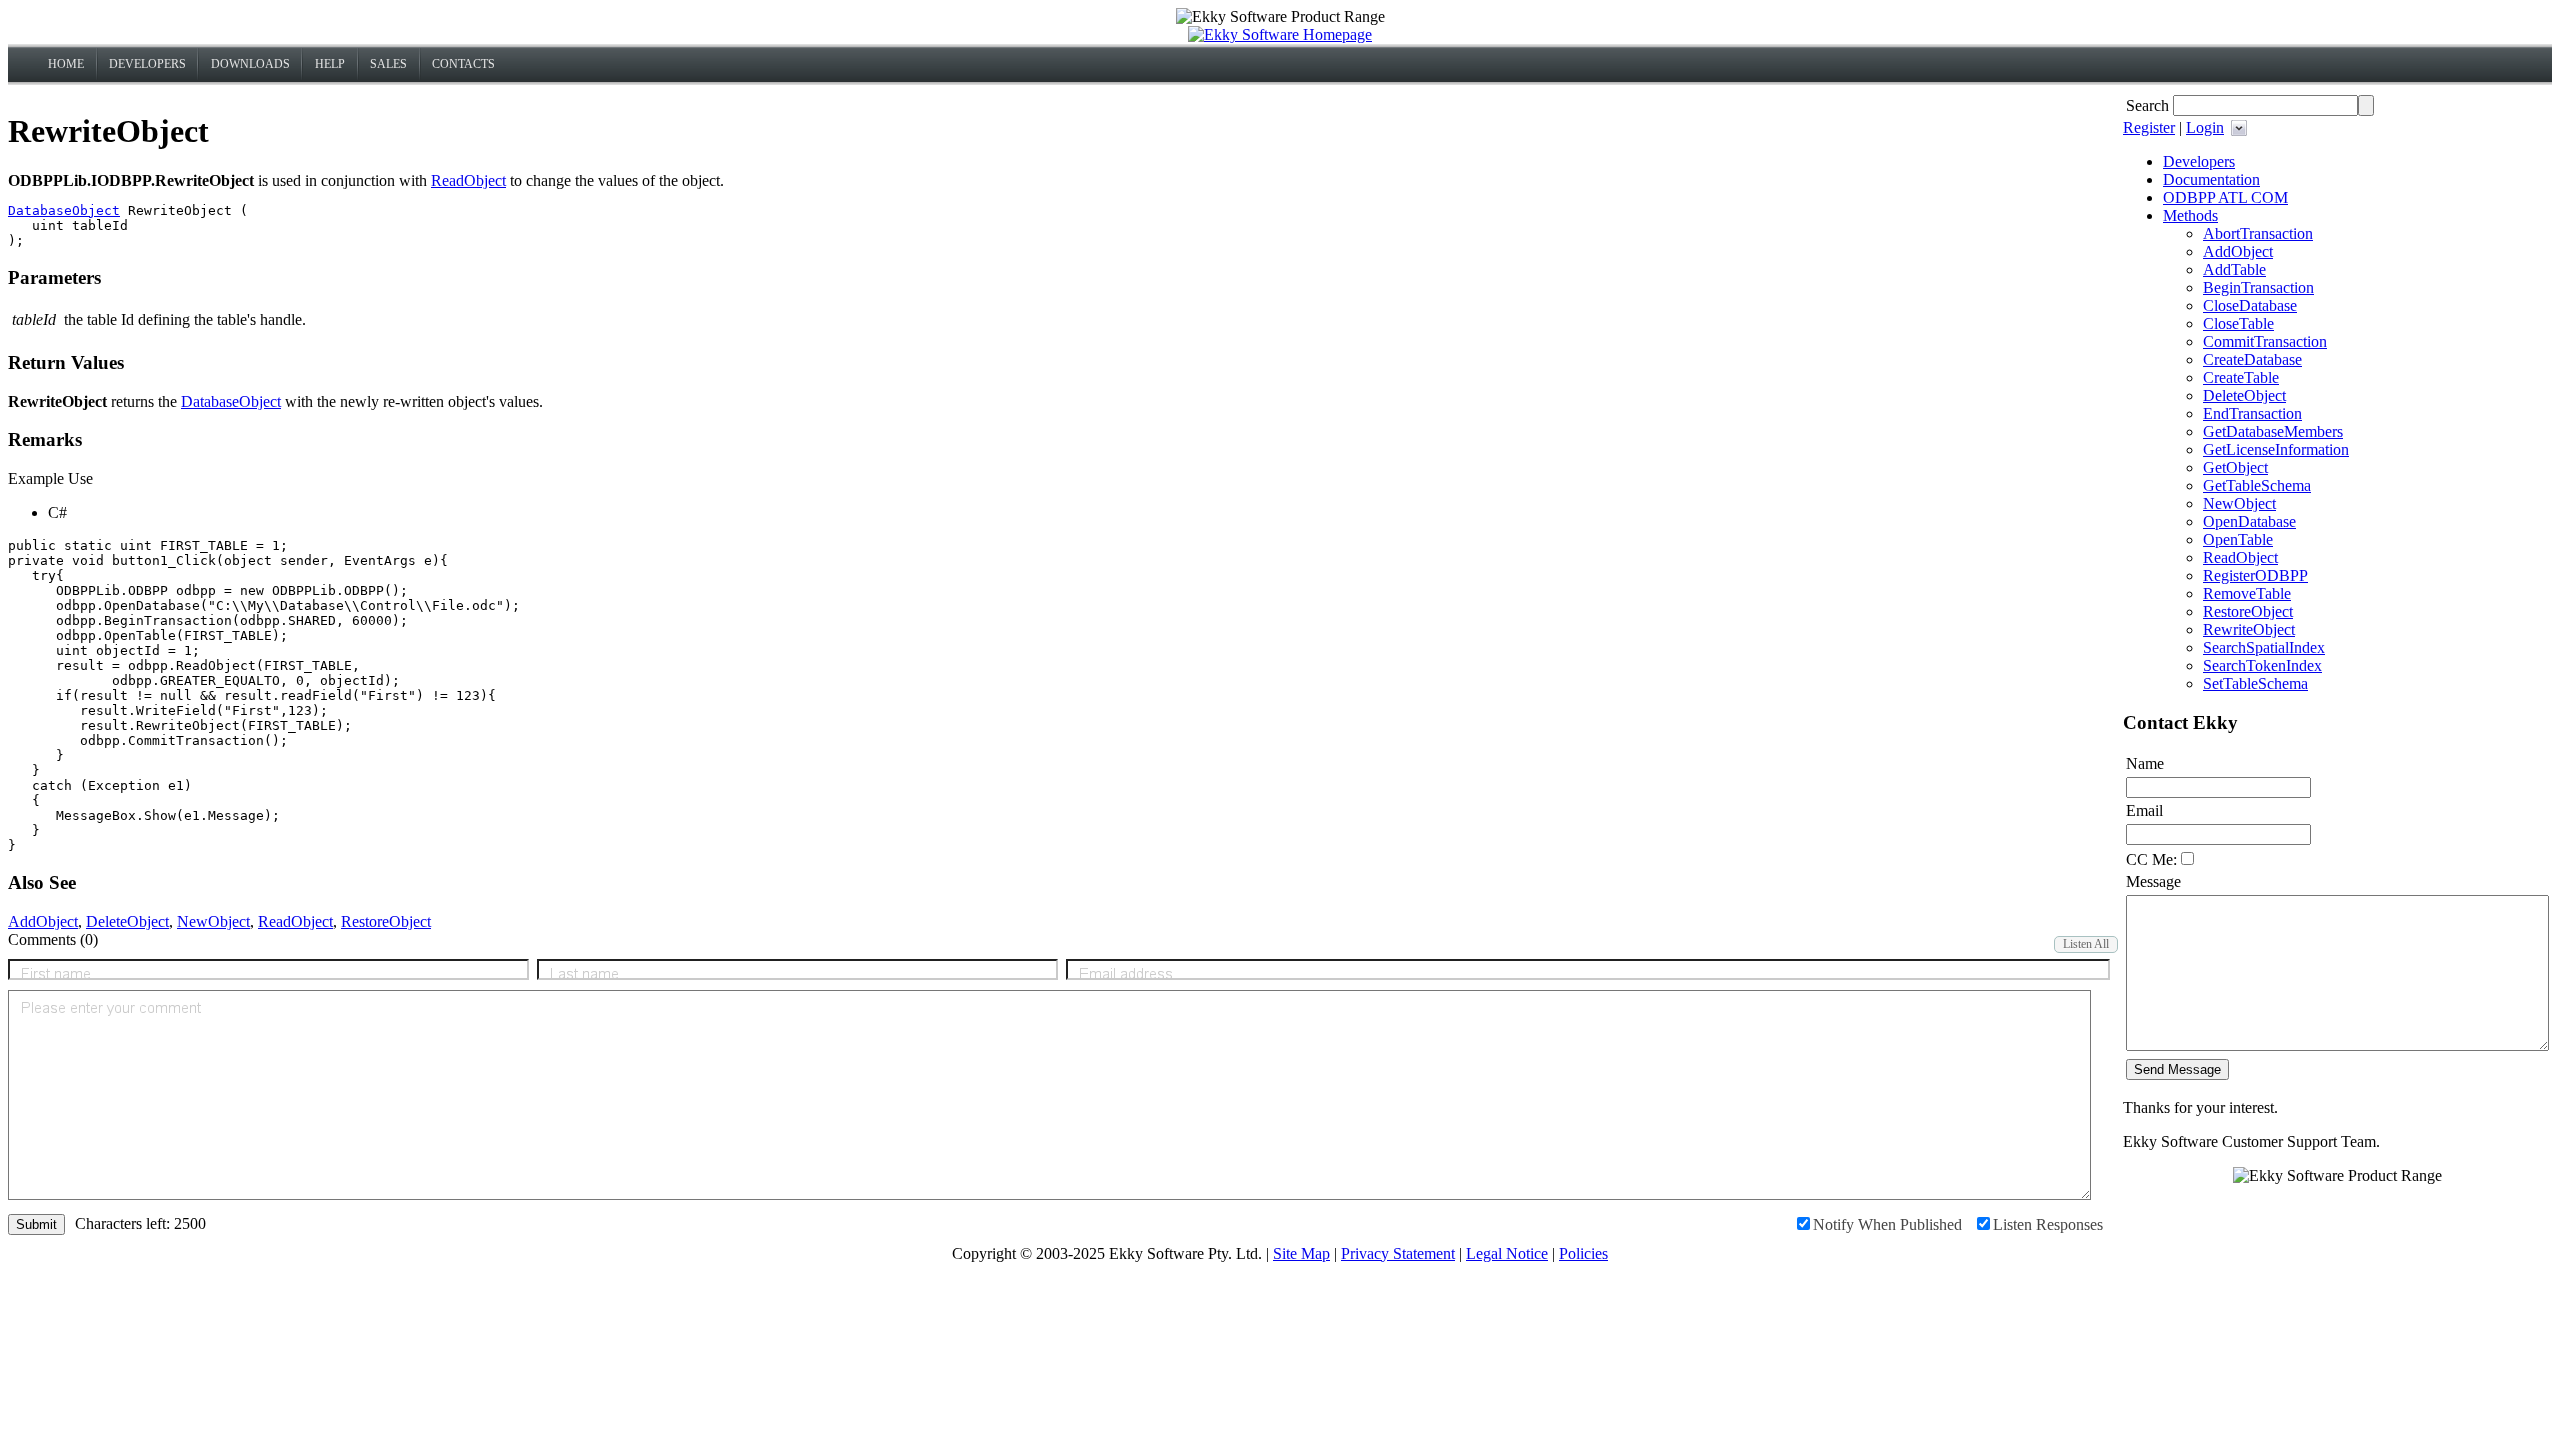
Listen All (2086, 944)
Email (2144, 810)
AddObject (43, 921)
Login (2205, 127)
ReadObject (468, 180)
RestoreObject (386, 921)
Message (2153, 881)
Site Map (1301, 1253)
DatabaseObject (64, 210)
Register (2149, 127)
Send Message (2177, 1069)
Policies (1583, 1253)
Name (2145, 763)
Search (2147, 105)
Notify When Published (1887, 1224)
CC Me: (2151, 859)
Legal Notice (1507, 1253)
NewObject (213, 921)
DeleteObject (127, 921)
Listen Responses (2048, 1224)
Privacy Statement (1398, 1253)
